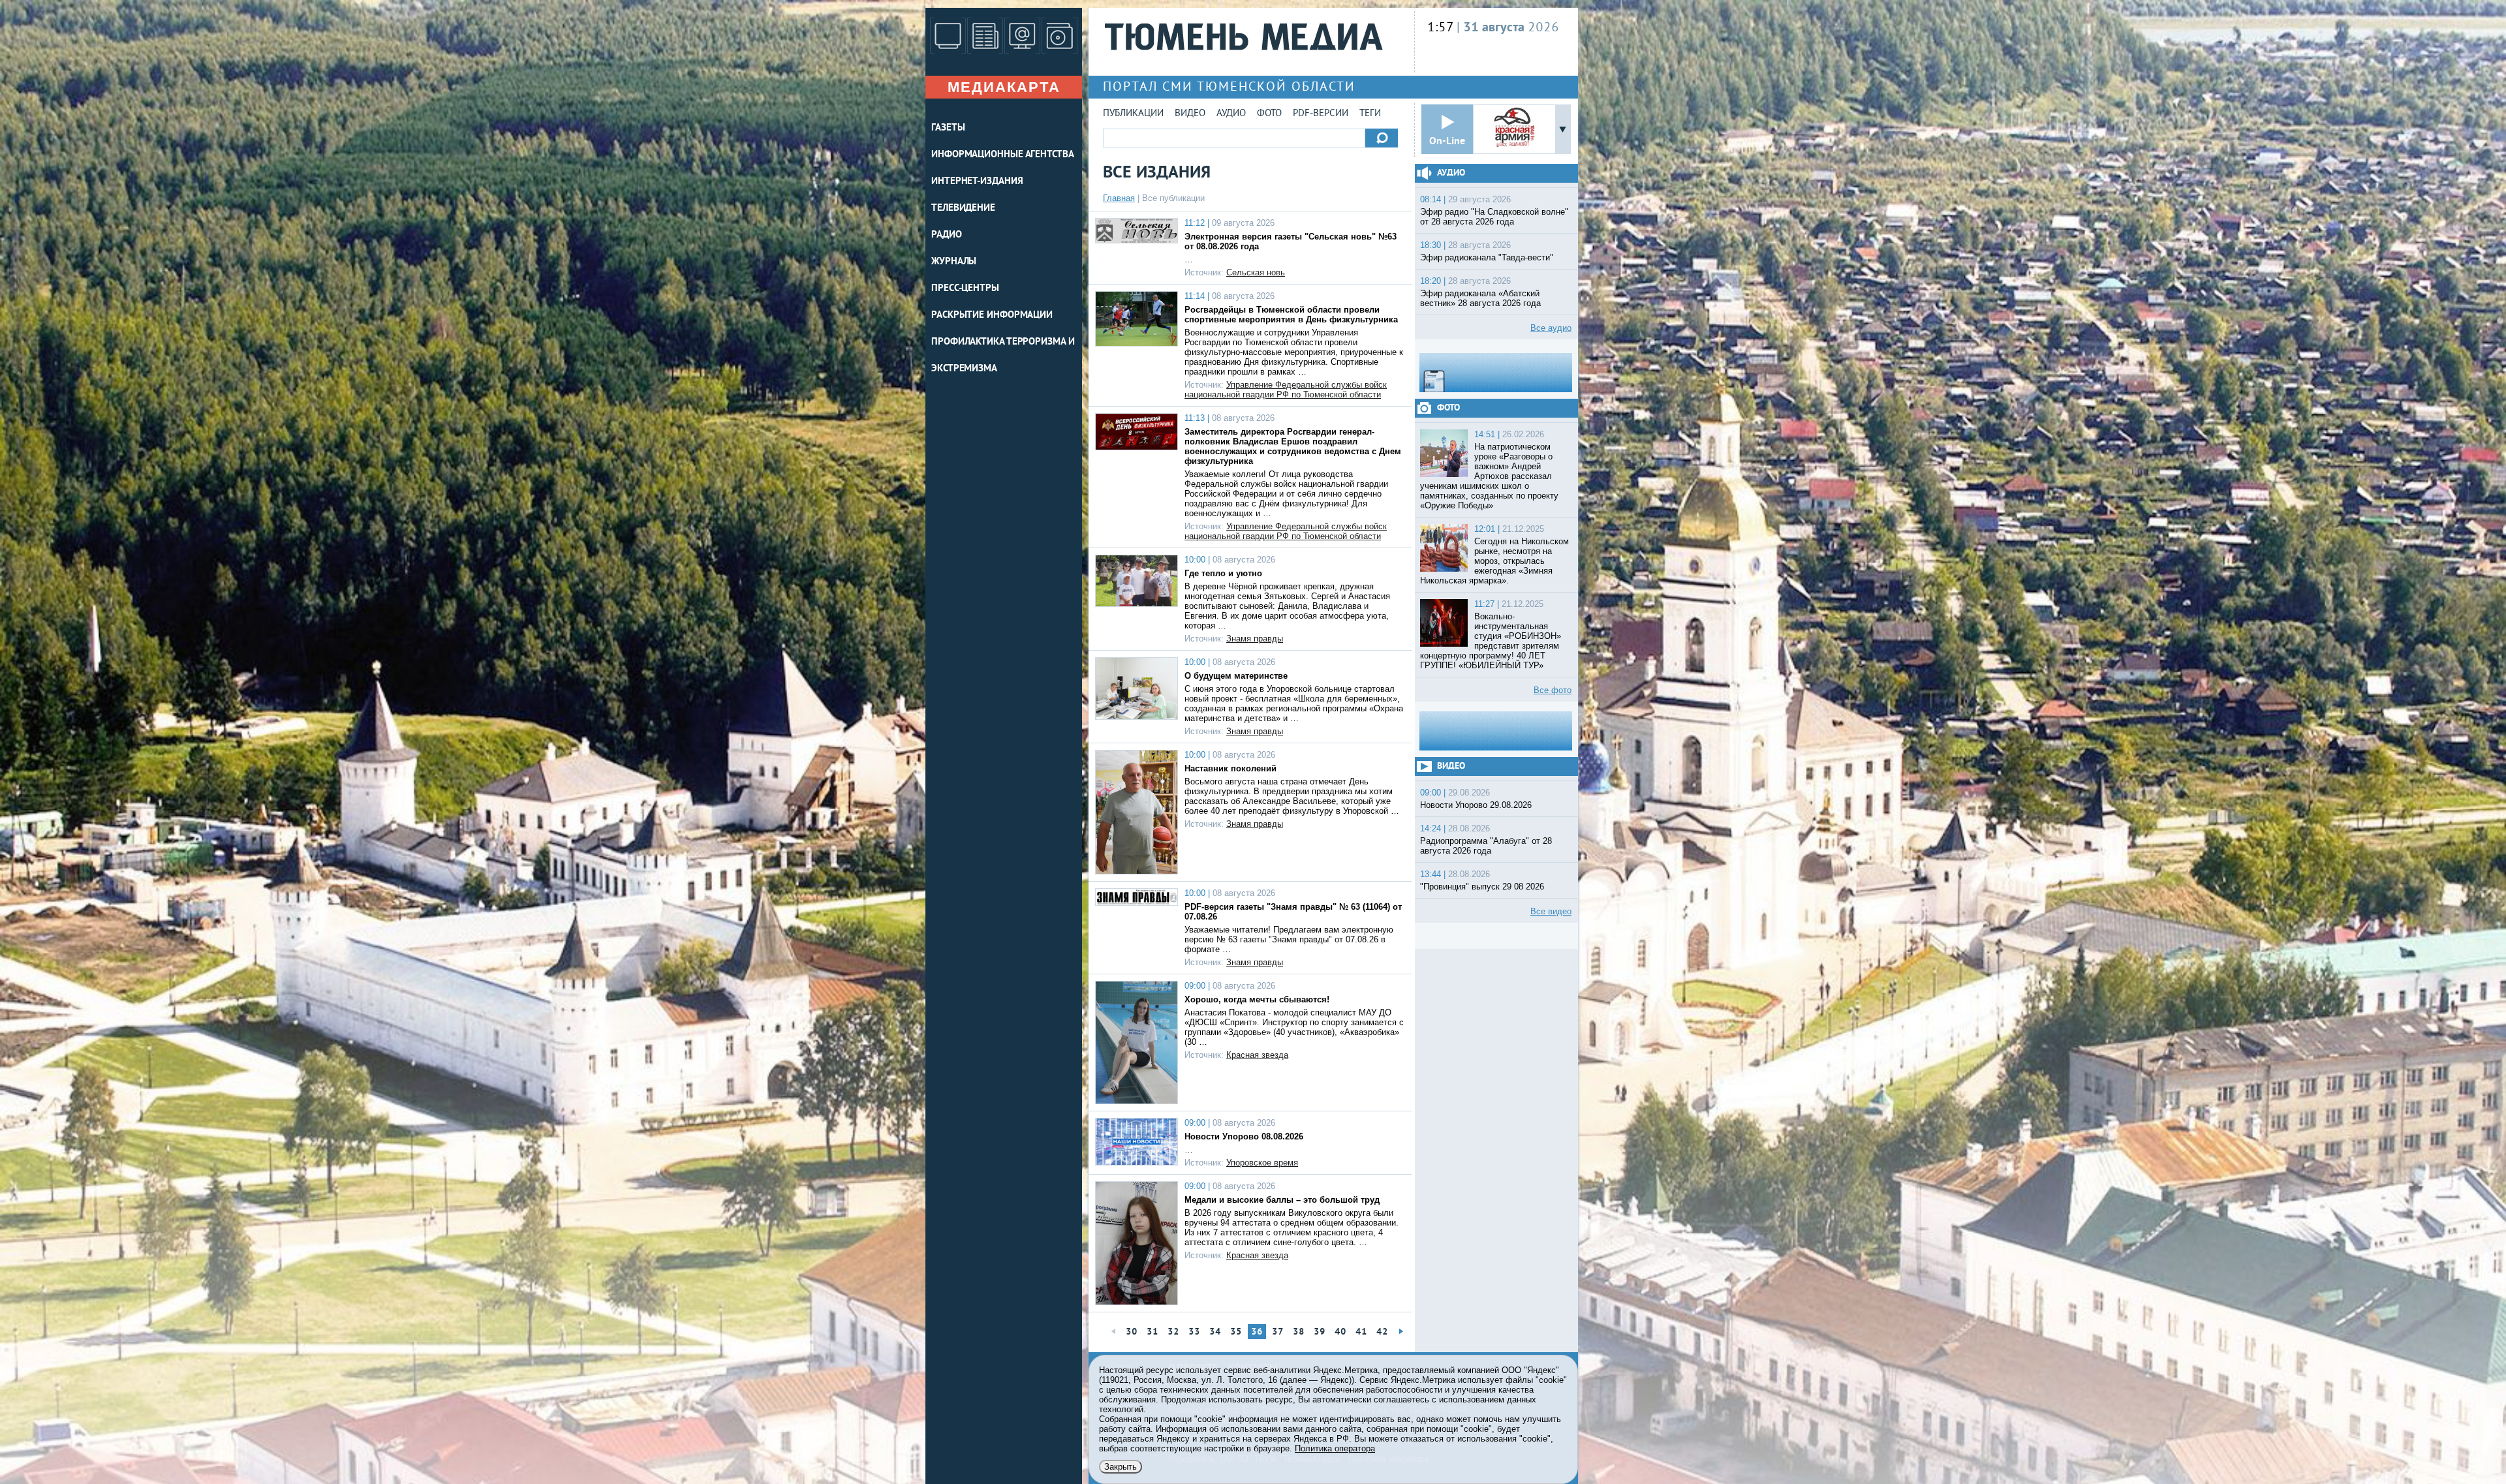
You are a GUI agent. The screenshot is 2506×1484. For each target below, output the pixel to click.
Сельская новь (1256, 272)
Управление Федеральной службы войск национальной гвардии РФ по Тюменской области (1286, 390)
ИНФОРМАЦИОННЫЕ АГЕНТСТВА (1003, 155)
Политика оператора (1335, 1448)
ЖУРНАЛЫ (954, 262)
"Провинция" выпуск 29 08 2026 (1482, 887)
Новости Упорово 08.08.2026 (1244, 1136)
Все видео (1551, 911)
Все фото (1553, 690)
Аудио (1231, 114)
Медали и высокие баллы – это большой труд (1282, 1200)
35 (1236, 1332)
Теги (1370, 114)
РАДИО (947, 235)
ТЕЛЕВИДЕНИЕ (963, 209)
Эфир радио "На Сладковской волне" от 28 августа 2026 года (1494, 217)
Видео (1190, 114)
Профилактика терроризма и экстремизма (1003, 356)
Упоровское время (1262, 1163)
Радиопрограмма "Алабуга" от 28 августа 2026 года (1486, 846)
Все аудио (1551, 328)
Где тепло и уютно (1223, 573)
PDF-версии (1321, 114)
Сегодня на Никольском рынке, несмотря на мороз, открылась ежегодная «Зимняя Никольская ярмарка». (1494, 561)
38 (1299, 1332)
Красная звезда (1257, 1055)
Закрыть (1121, 1467)
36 (1257, 1332)
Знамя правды (1255, 639)
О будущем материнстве (1236, 676)
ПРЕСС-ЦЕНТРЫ (965, 289)
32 (1173, 1332)
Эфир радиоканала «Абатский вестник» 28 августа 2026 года (1480, 298)
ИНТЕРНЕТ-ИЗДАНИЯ (977, 182)
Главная (1119, 198)
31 (1152, 1332)
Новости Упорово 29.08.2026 (1476, 805)
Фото (1269, 114)
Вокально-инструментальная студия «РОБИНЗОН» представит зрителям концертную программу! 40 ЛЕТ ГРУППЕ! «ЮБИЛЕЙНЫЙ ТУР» (1491, 641)
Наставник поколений (1230, 768)
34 (1215, 1332)
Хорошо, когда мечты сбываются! (1257, 999)
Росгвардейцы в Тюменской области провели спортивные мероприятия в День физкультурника (1291, 315)
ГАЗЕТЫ (948, 128)
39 (1320, 1332)
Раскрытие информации (992, 316)
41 (1361, 1332)
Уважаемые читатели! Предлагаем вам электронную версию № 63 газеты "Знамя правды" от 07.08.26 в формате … (1289, 939)
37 (1278, 1332)
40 (1340, 1332)
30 (1132, 1332)
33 (1194, 1332)
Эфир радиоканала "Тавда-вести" (1487, 257)
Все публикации (1173, 198)
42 (1382, 1332)
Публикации (1133, 114)
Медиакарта (1004, 87)
